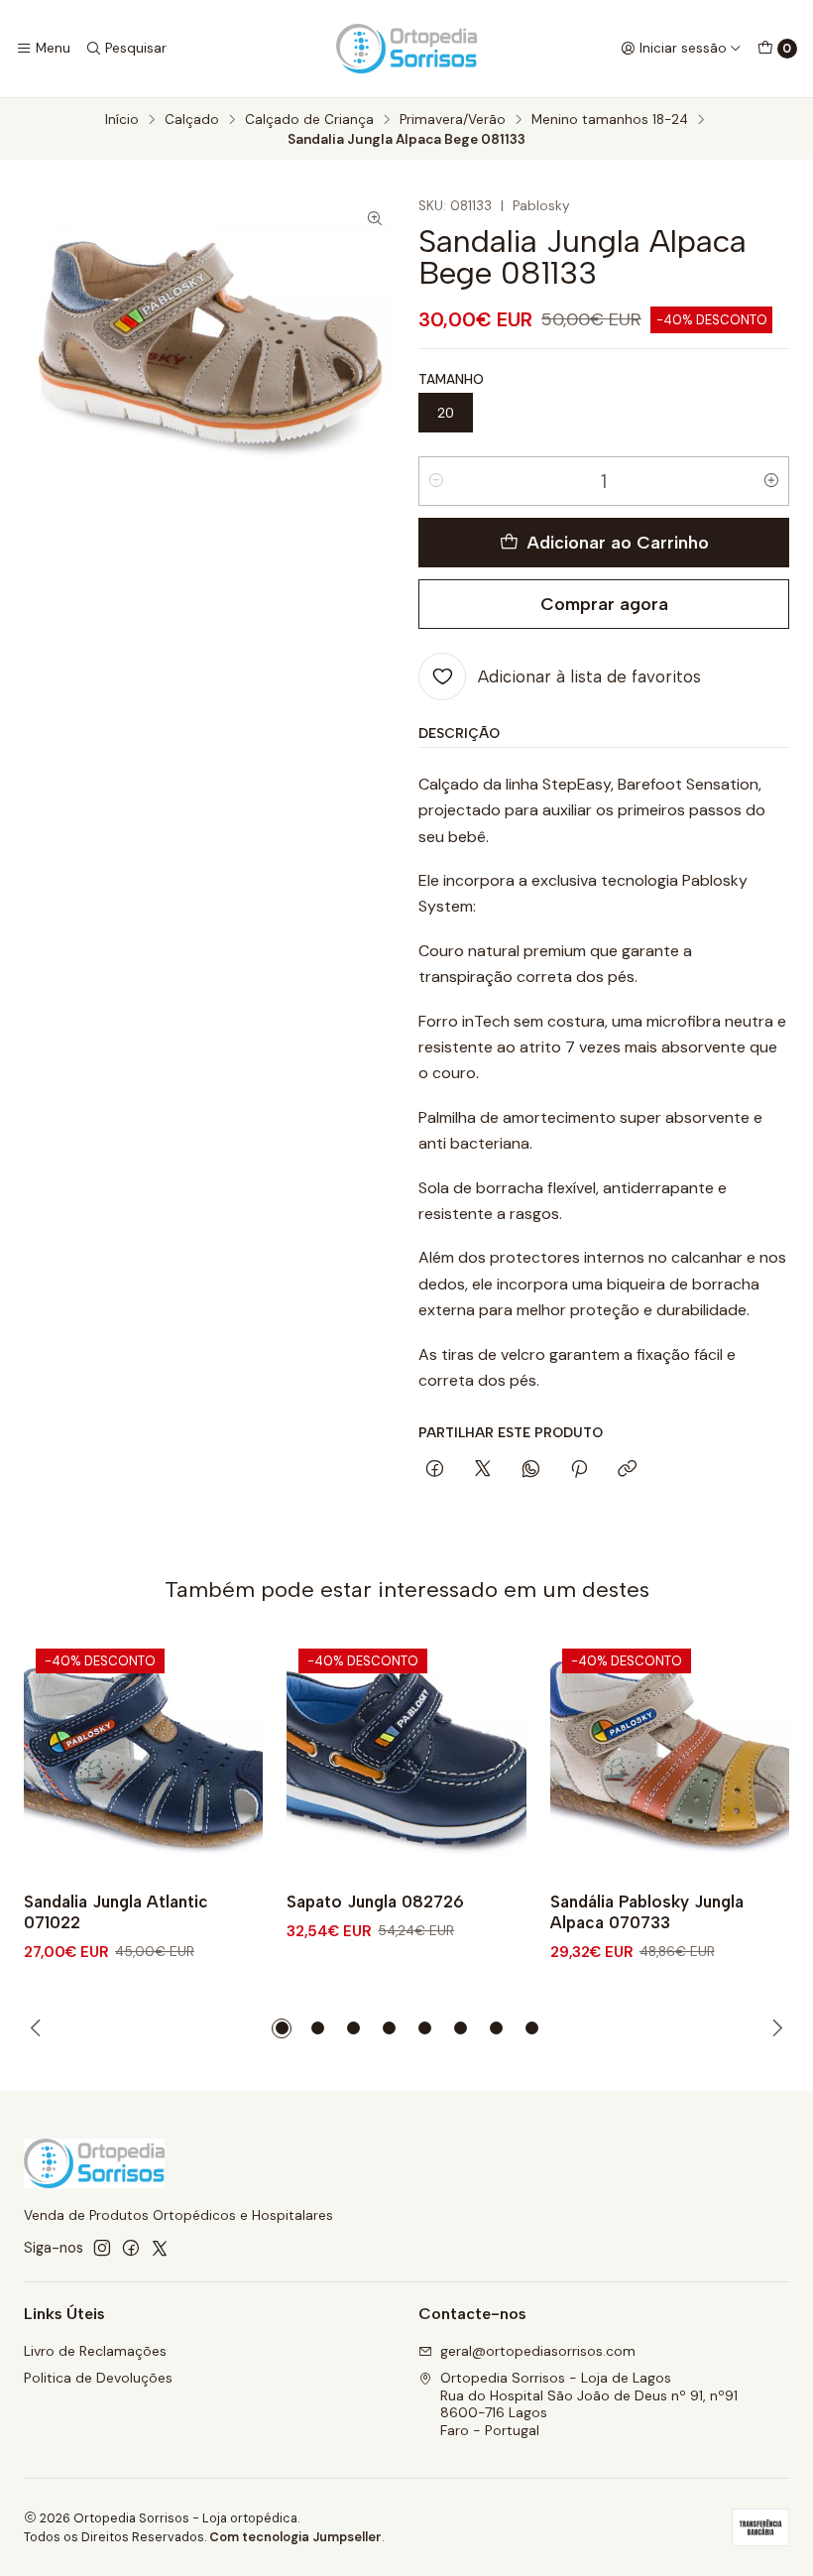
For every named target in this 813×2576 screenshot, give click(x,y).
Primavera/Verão (453, 120)
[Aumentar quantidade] (771, 481)
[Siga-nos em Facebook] (131, 2248)
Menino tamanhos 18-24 (610, 120)
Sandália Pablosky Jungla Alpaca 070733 (647, 1912)
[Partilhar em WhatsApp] (531, 1470)
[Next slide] (774, 2028)
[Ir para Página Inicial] (406, 49)
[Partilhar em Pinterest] (579, 1470)
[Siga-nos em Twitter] (160, 2248)
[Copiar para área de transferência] (627, 1470)
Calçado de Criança (309, 120)
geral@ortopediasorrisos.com (538, 2351)
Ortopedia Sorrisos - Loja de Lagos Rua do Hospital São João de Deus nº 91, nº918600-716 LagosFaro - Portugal (589, 2404)
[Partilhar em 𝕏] (483, 1470)
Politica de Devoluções (98, 2378)
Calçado (192, 120)
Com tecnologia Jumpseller (295, 2537)
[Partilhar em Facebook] (435, 1470)
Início (122, 120)
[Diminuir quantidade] (436, 481)
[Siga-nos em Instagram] (102, 2248)
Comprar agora (604, 604)
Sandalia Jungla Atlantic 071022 (116, 1912)
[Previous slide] (39, 2028)
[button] (282, 2028)
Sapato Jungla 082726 (375, 1901)
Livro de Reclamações (95, 2351)
